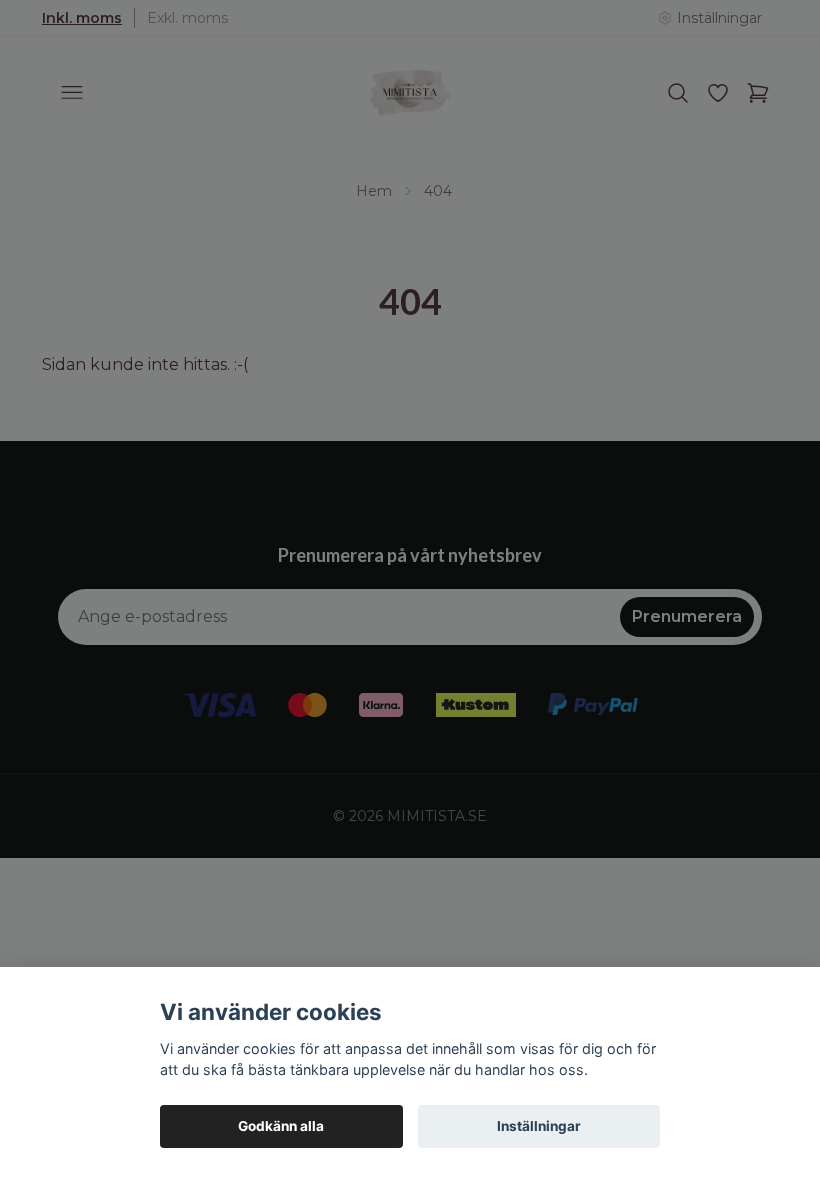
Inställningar (539, 1126)
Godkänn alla (281, 1126)
